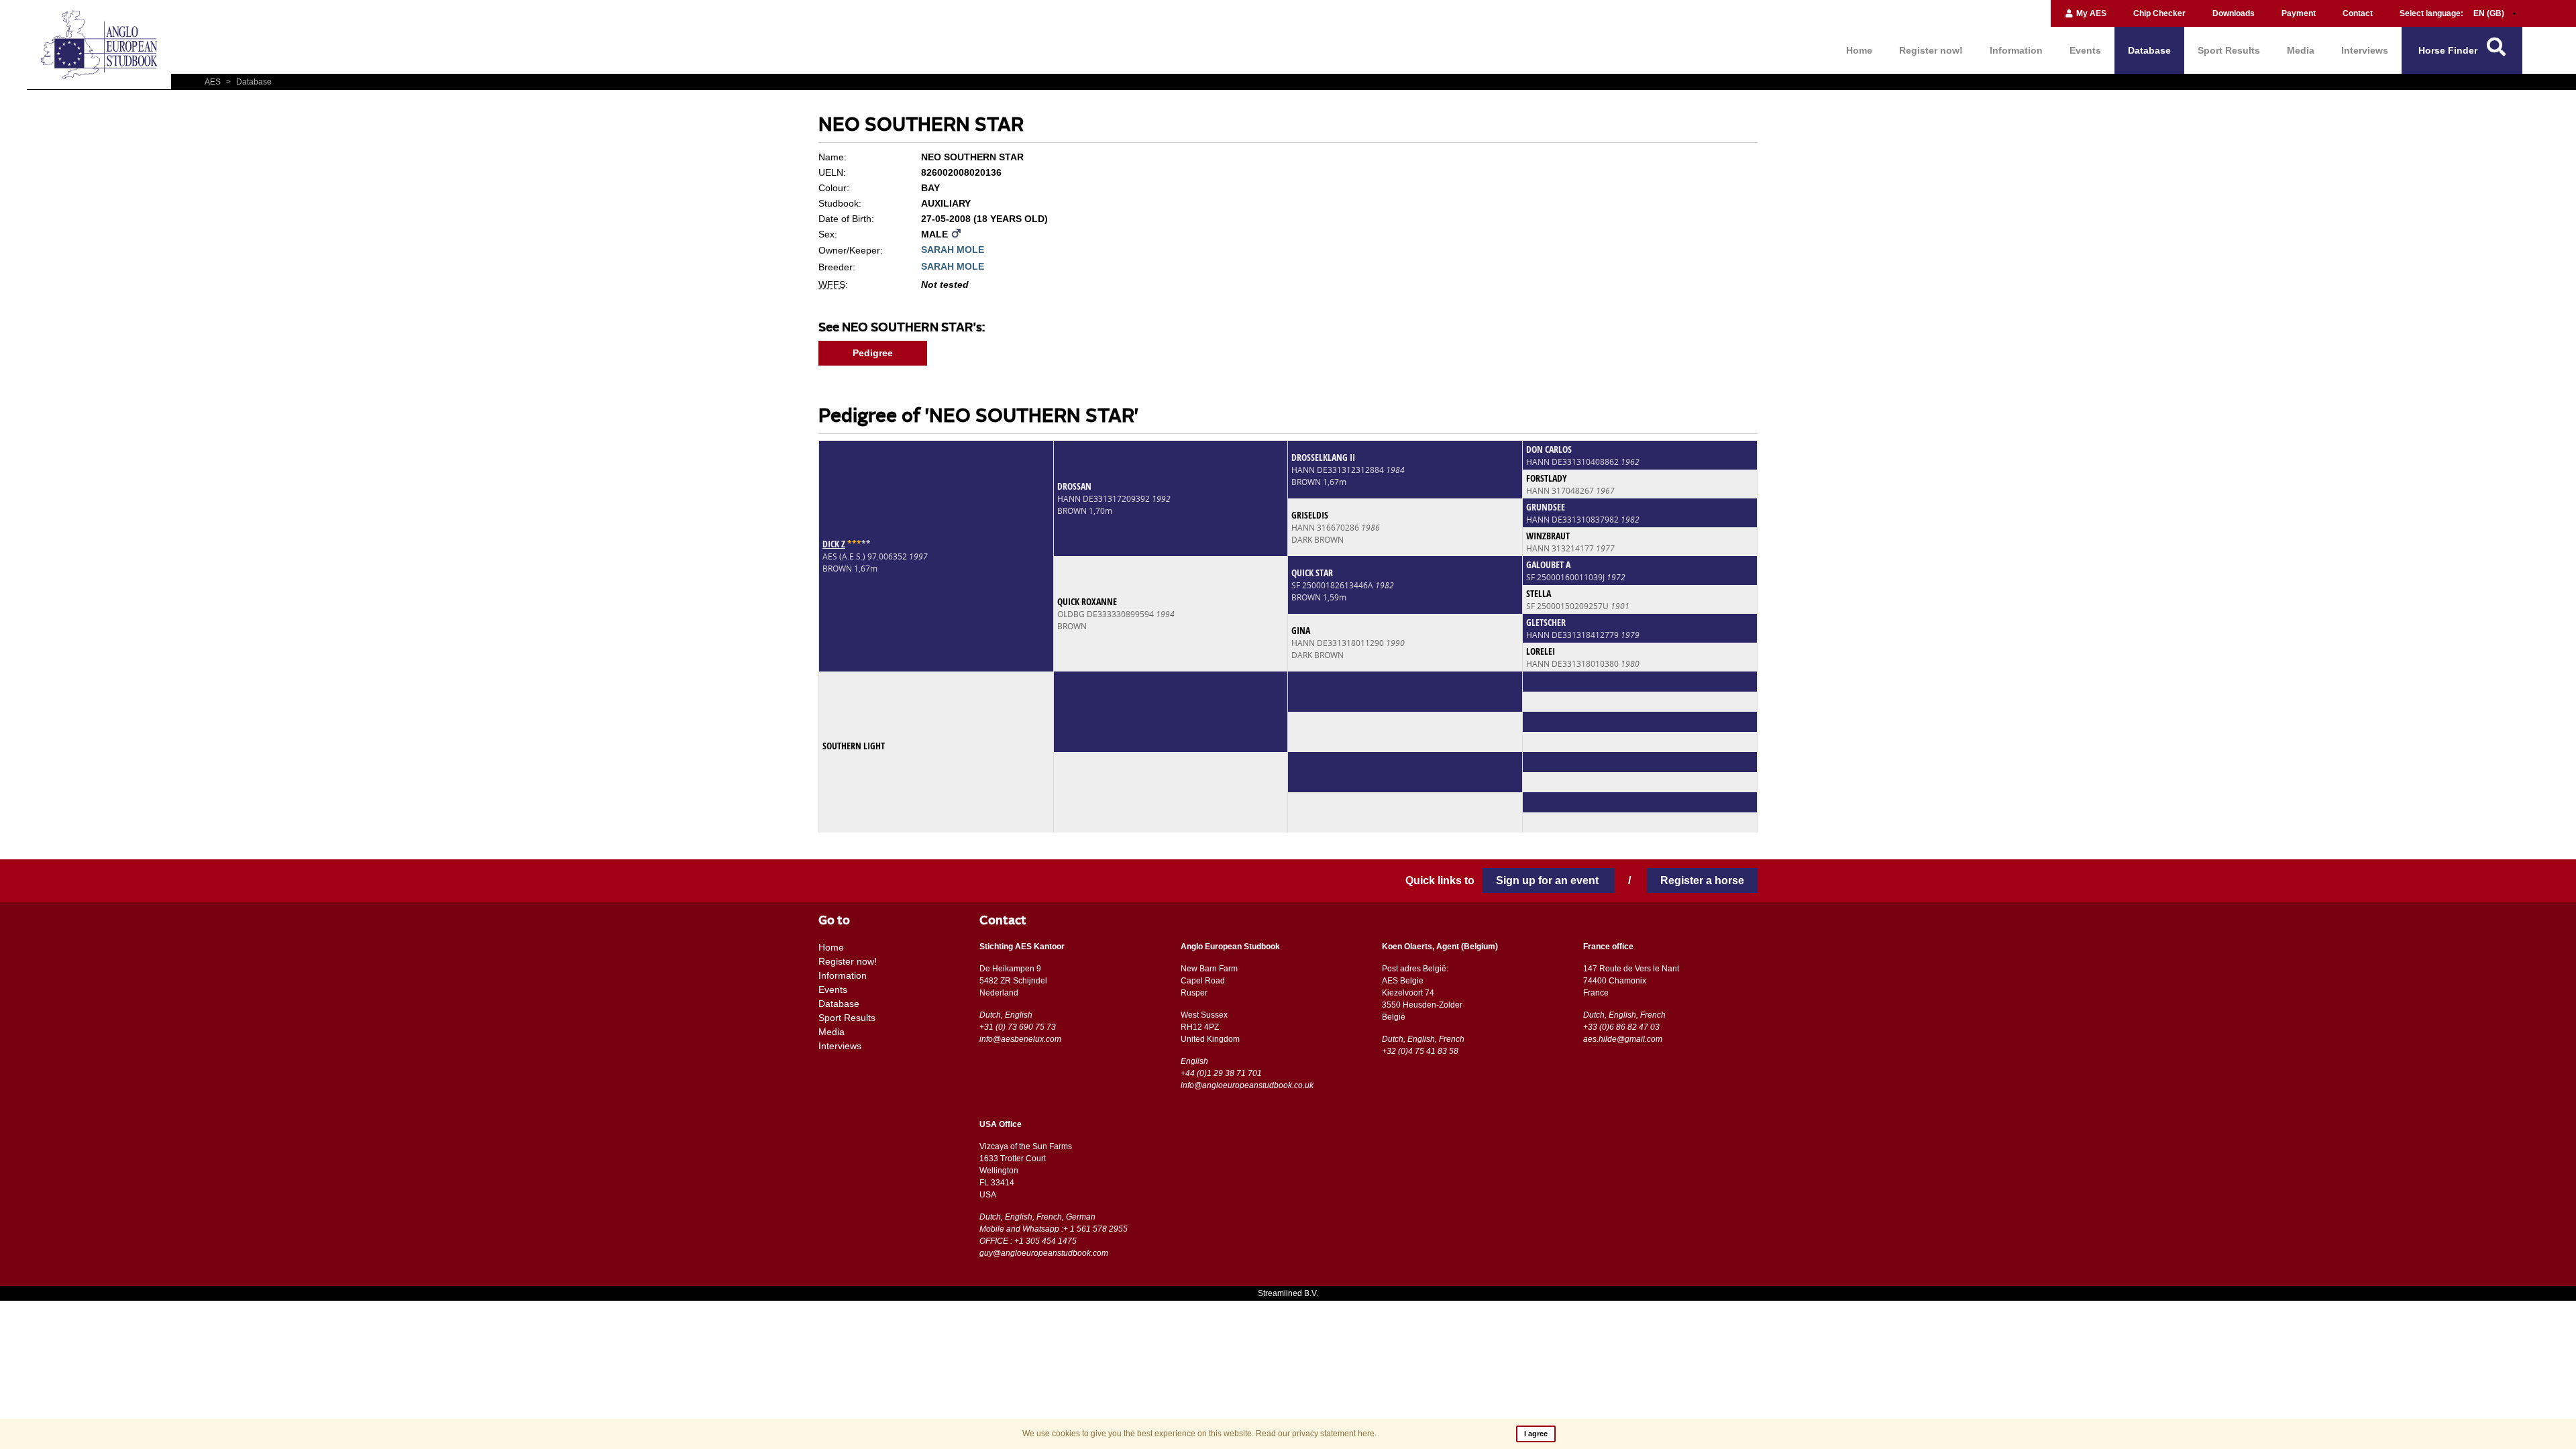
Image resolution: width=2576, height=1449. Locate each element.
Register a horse (1702, 880)
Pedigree (873, 353)
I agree (1536, 1434)
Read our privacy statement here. (1316, 1434)
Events (2085, 50)
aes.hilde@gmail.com (1623, 1039)
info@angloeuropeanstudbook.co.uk (1247, 1085)
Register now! (1931, 50)
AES (214, 82)
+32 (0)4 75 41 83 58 (1420, 1051)
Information (2016, 50)
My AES (2090, 13)
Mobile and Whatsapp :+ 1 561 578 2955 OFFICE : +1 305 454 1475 (1054, 1235)
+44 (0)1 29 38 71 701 (1221, 1073)
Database (2149, 50)
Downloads (2234, 13)
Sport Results (2229, 50)
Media (2301, 50)
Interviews (2365, 50)
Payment (2299, 13)
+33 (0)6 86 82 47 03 (1621, 1027)
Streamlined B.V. (1288, 1293)
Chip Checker (2159, 13)
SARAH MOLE (953, 250)
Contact (2358, 13)
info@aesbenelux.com (1020, 1039)
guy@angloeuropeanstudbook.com (1044, 1253)
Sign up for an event (1549, 880)
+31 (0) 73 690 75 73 (1018, 1027)
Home (1859, 50)
